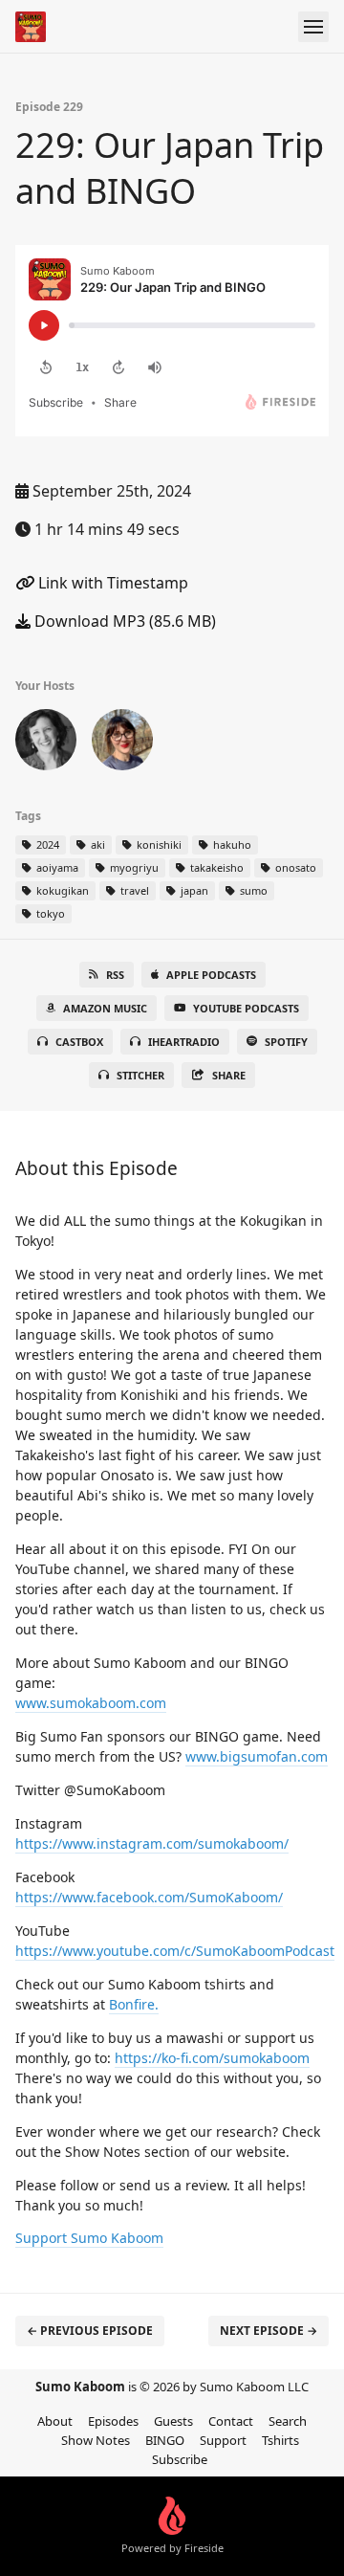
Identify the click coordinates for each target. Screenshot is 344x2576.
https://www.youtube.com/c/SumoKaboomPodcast (175, 1951)
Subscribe (180, 2459)
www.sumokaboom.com (91, 1703)
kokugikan (61, 890)
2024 (46, 844)
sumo (252, 890)
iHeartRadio (184, 1042)
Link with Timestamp (111, 583)
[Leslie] (122, 744)
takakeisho (215, 867)
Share (229, 1075)
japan (193, 890)
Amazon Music (105, 1008)
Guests (173, 2421)
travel (133, 890)
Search (288, 2421)
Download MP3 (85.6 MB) (123, 621)
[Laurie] (46, 744)
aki (97, 844)
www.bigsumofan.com (257, 1756)
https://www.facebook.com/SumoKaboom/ (149, 1897)
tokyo (49, 913)
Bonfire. (134, 2004)
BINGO (165, 2440)
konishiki (158, 844)
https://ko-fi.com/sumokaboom (212, 2058)
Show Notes (96, 2440)
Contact (231, 2421)
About (55, 2421)
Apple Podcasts (211, 975)
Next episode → (269, 2331)
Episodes (113, 2421)
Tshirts (280, 2440)
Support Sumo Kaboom (89, 2238)
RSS (115, 975)
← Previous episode (90, 2331)
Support (223, 2440)
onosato (294, 867)
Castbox (79, 1042)
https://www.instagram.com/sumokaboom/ (152, 1843)
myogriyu (133, 867)
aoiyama (56, 867)
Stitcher (140, 1075)
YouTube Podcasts (246, 1008)
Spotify (286, 1042)
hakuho (231, 844)
